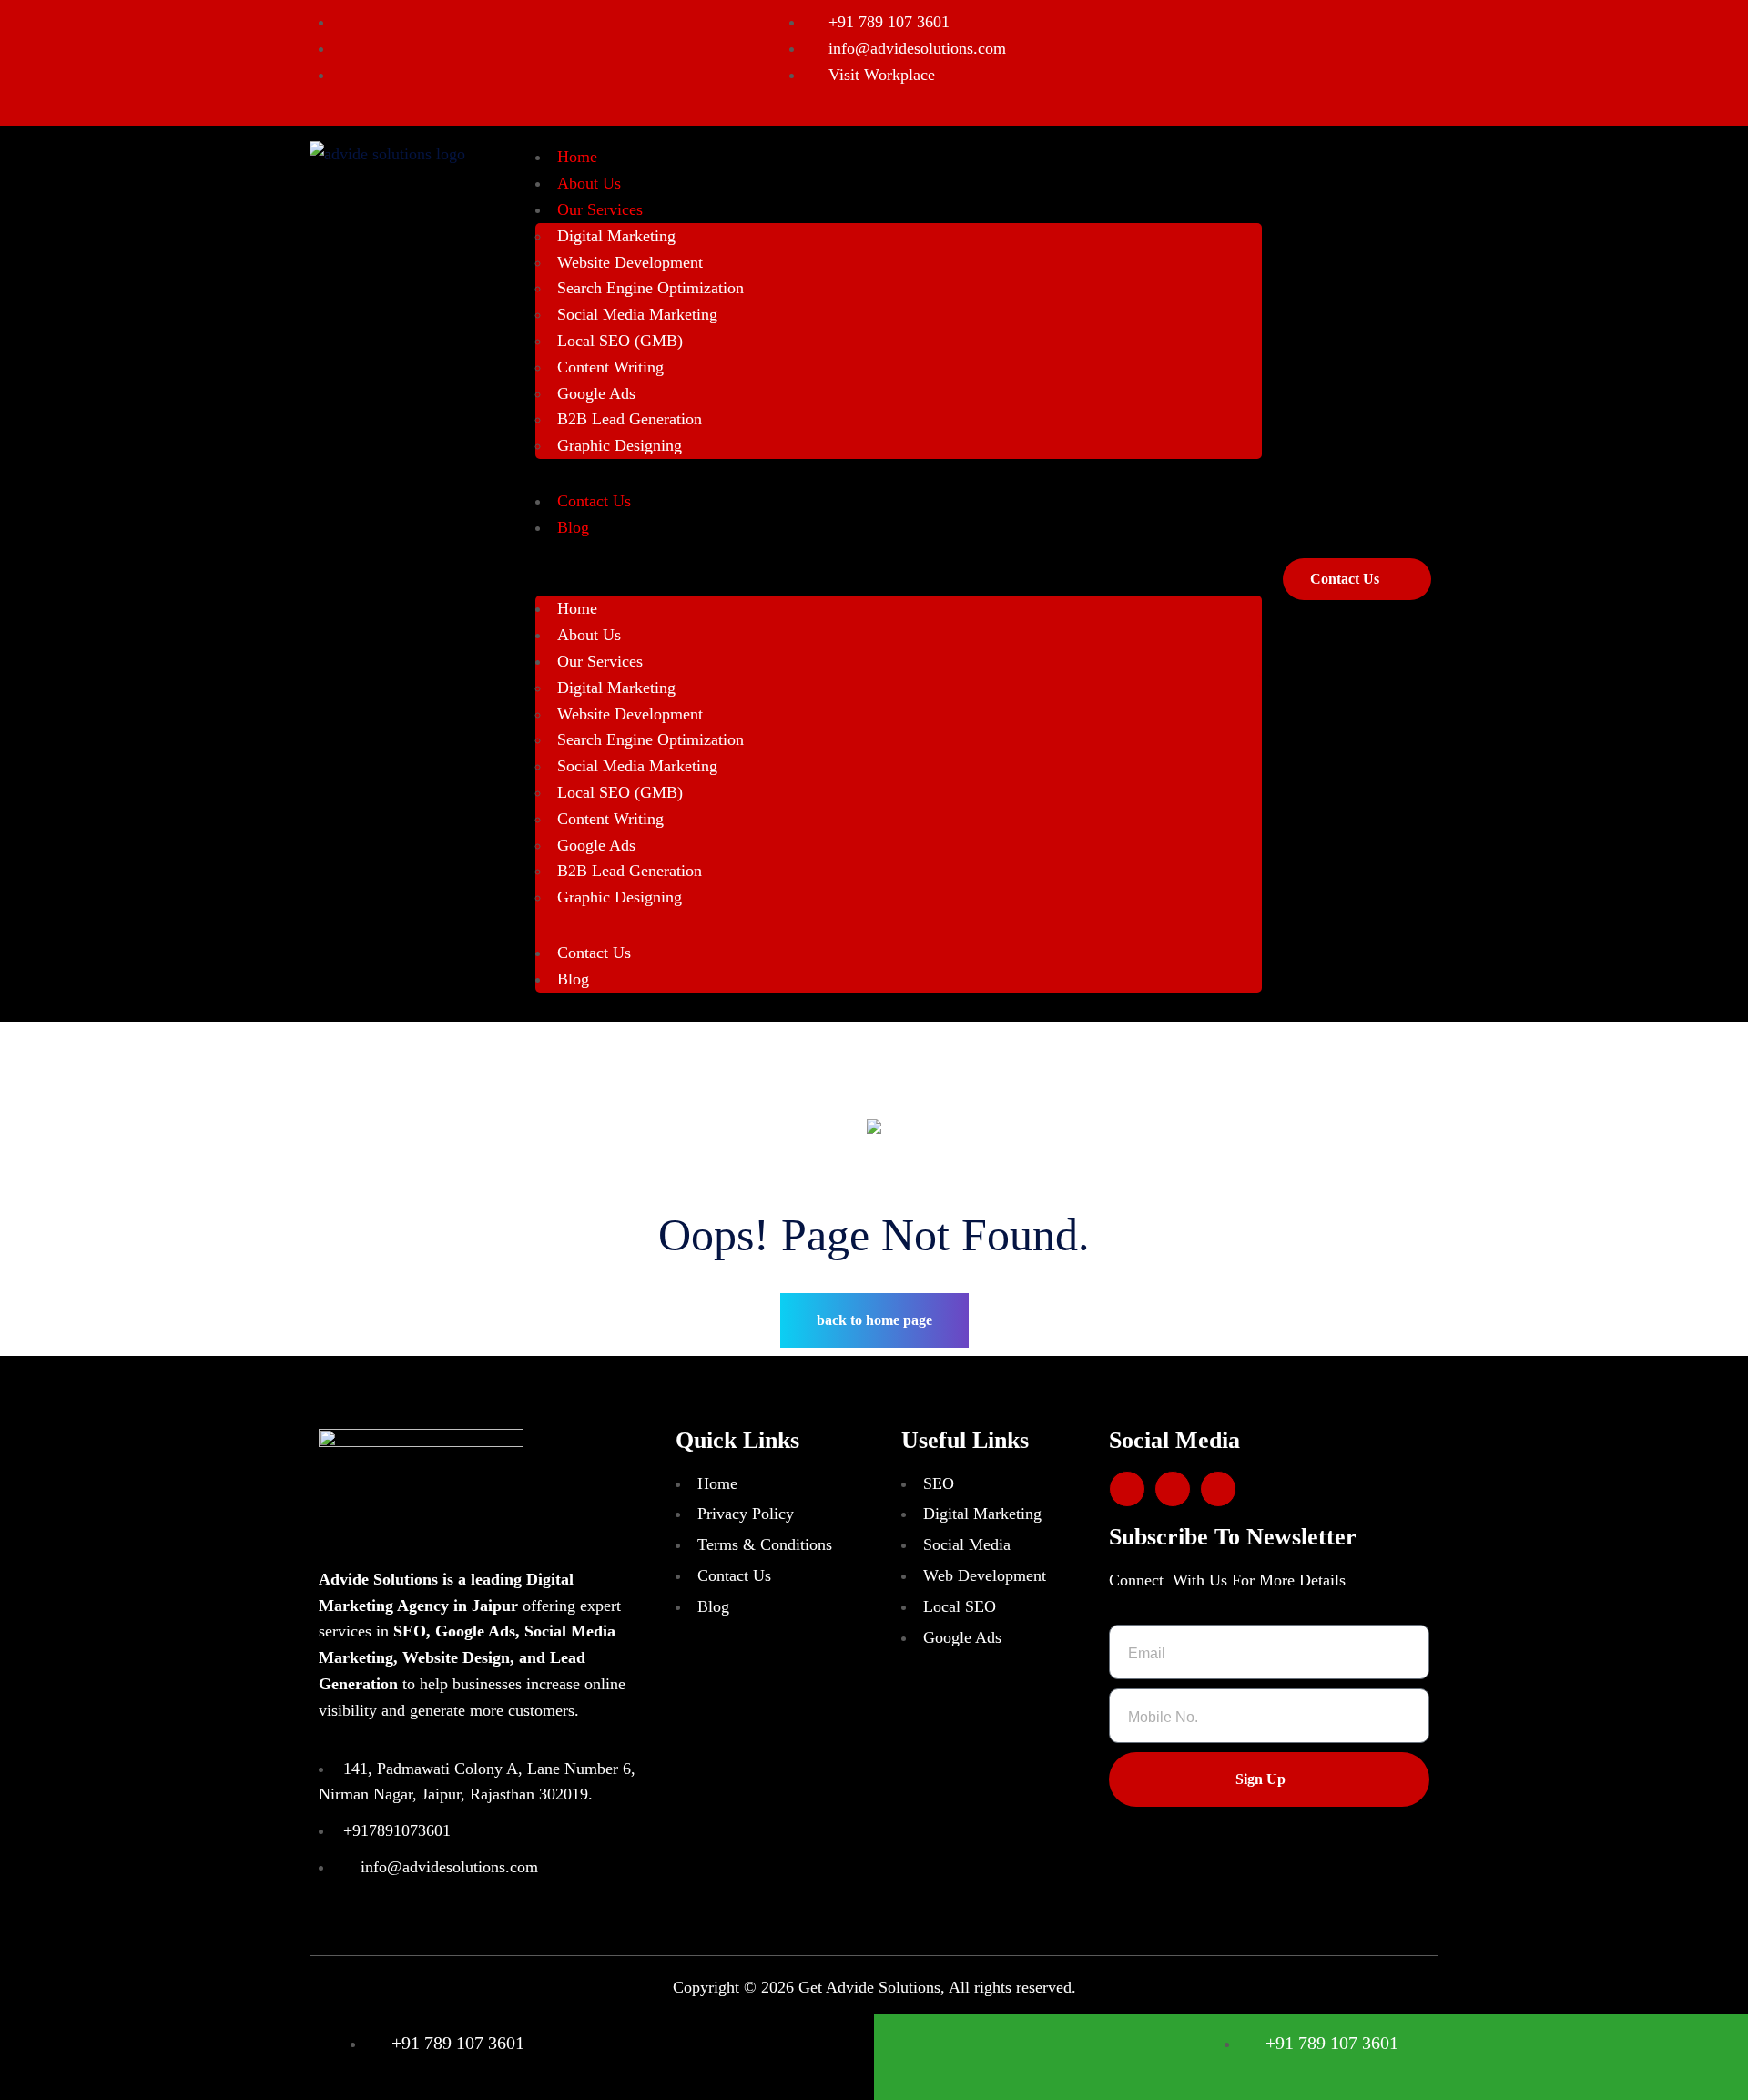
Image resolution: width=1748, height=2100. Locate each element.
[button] (899, 583)
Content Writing (610, 367)
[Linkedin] (1127, 1489)
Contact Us (594, 501)
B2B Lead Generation (630, 419)
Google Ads (596, 393)
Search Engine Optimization (650, 288)
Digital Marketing (616, 236)
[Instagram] (1173, 1489)
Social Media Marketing (637, 314)
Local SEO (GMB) (620, 341)
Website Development (630, 262)
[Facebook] (1218, 1489)
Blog (573, 527)
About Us (589, 183)
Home (577, 157)
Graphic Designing (620, 445)
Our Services (600, 209)
